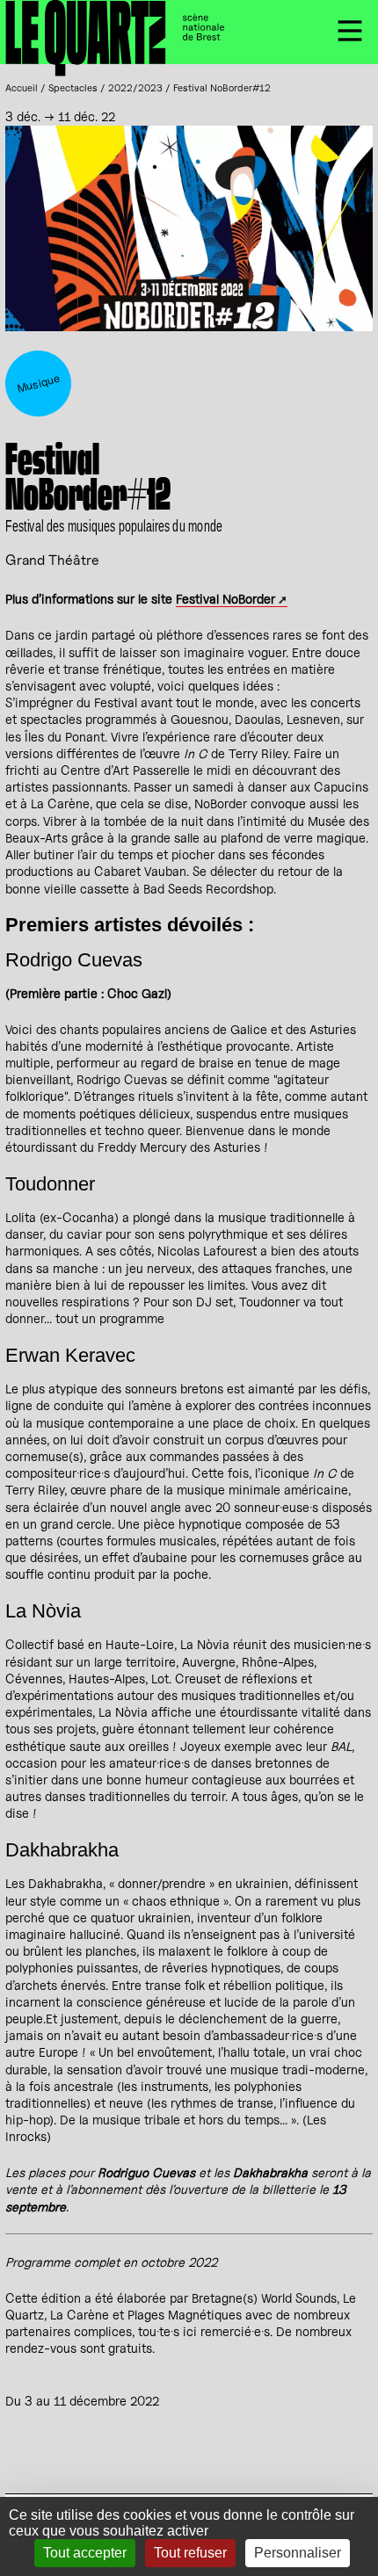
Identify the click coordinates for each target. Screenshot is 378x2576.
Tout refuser (190, 2553)
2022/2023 (135, 88)
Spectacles (73, 88)
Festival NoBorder (225, 599)
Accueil (22, 88)
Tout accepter (85, 2553)
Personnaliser (298, 2553)
